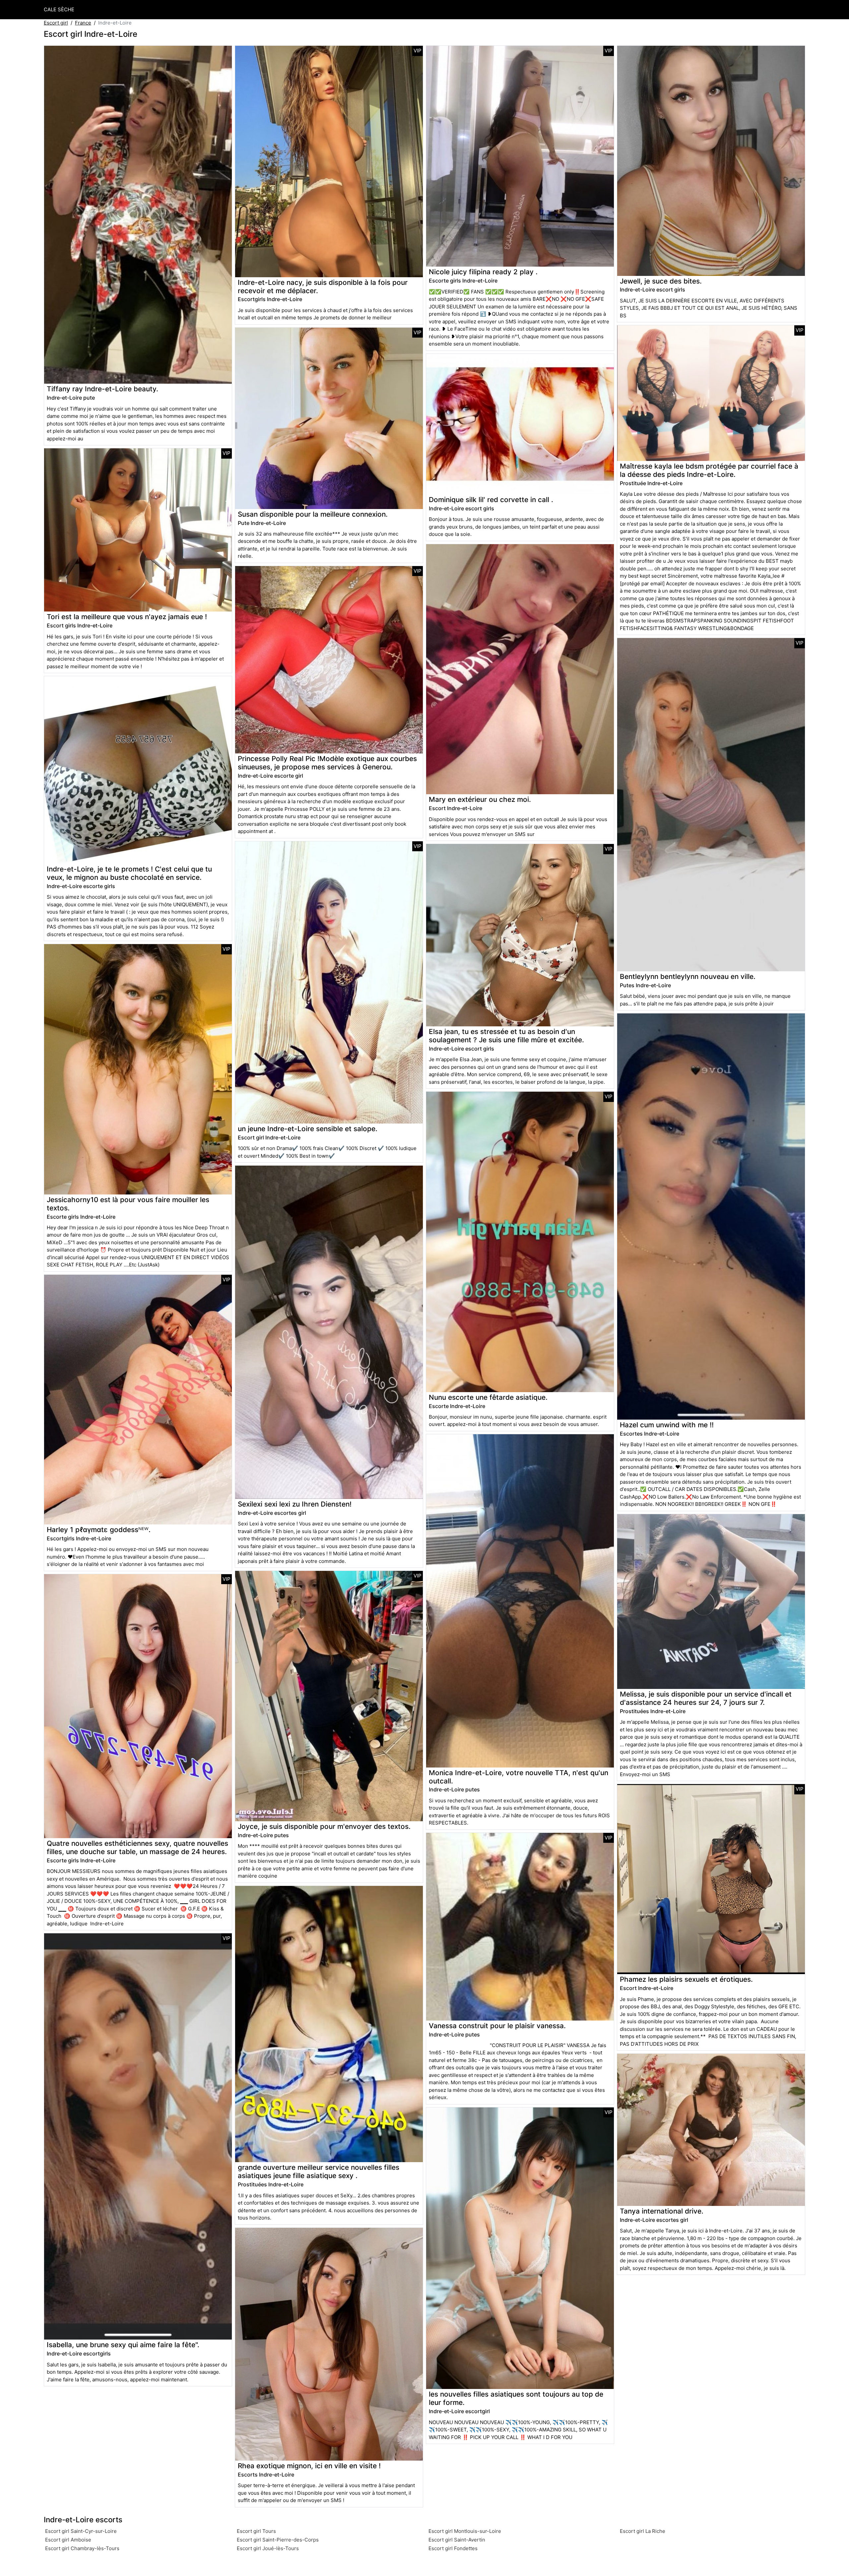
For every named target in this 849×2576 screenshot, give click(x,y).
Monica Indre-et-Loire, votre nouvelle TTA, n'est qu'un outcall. (519, 1777)
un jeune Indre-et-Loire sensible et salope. (308, 1129)
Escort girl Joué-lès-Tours (268, 2548)
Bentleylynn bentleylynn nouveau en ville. (688, 976)
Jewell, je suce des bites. (661, 281)
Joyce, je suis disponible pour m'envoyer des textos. (324, 1826)
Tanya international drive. (662, 2211)
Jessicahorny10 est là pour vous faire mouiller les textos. (128, 1204)
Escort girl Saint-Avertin (457, 2540)
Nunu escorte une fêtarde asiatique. (488, 1397)
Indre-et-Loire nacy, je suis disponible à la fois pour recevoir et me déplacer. (323, 287)
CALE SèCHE (59, 9)
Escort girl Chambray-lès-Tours (82, 2548)
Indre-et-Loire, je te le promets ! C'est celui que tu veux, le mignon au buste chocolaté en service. (129, 873)
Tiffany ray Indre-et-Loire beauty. (102, 389)
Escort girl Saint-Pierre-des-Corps (278, 2540)
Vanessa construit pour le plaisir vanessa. (497, 2026)
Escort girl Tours (256, 2531)
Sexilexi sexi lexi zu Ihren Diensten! (295, 1504)
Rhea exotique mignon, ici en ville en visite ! (309, 2466)
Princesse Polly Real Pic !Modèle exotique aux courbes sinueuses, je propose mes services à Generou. (327, 763)
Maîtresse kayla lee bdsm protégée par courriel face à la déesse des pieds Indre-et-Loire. (709, 470)
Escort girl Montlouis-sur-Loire (465, 2531)
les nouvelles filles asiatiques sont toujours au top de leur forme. (516, 2398)
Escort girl (56, 23)
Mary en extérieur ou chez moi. (480, 799)
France (83, 23)
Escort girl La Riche (643, 2531)
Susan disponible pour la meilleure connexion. (313, 514)
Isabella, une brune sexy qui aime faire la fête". (123, 2345)
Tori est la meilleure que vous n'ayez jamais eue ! (127, 617)
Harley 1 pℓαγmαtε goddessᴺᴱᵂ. (99, 1530)
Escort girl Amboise (68, 2540)
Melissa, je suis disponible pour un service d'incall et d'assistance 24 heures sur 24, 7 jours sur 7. (706, 1698)
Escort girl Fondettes (453, 2548)
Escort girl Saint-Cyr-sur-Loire (81, 2531)
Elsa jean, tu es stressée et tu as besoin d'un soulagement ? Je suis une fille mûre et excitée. (506, 1036)
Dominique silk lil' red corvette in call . (491, 500)
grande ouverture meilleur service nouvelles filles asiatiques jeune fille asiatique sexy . (319, 2171)
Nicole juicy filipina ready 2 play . (483, 272)
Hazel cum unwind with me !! (667, 1425)
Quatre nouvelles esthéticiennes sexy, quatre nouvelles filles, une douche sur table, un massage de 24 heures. (137, 1847)
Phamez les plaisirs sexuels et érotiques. (686, 1979)
